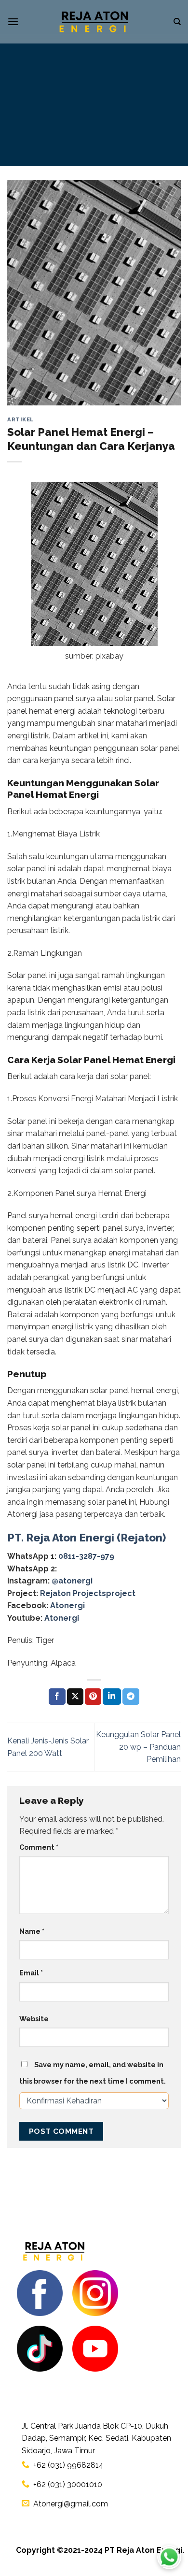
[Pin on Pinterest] (93, 1697)
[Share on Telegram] (131, 1697)
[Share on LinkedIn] (112, 1697)
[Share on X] (75, 1697)
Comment (39, 1847)
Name (32, 1931)
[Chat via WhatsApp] (169, 2557)
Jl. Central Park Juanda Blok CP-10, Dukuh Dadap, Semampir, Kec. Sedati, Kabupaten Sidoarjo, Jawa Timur (96, 2438)
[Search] (177, 22)
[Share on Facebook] (57, 1697)
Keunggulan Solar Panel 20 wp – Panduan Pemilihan (138, 1747)
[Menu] (13, 22)
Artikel (20, 419)
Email (31, 1973)
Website (34, 2019)
